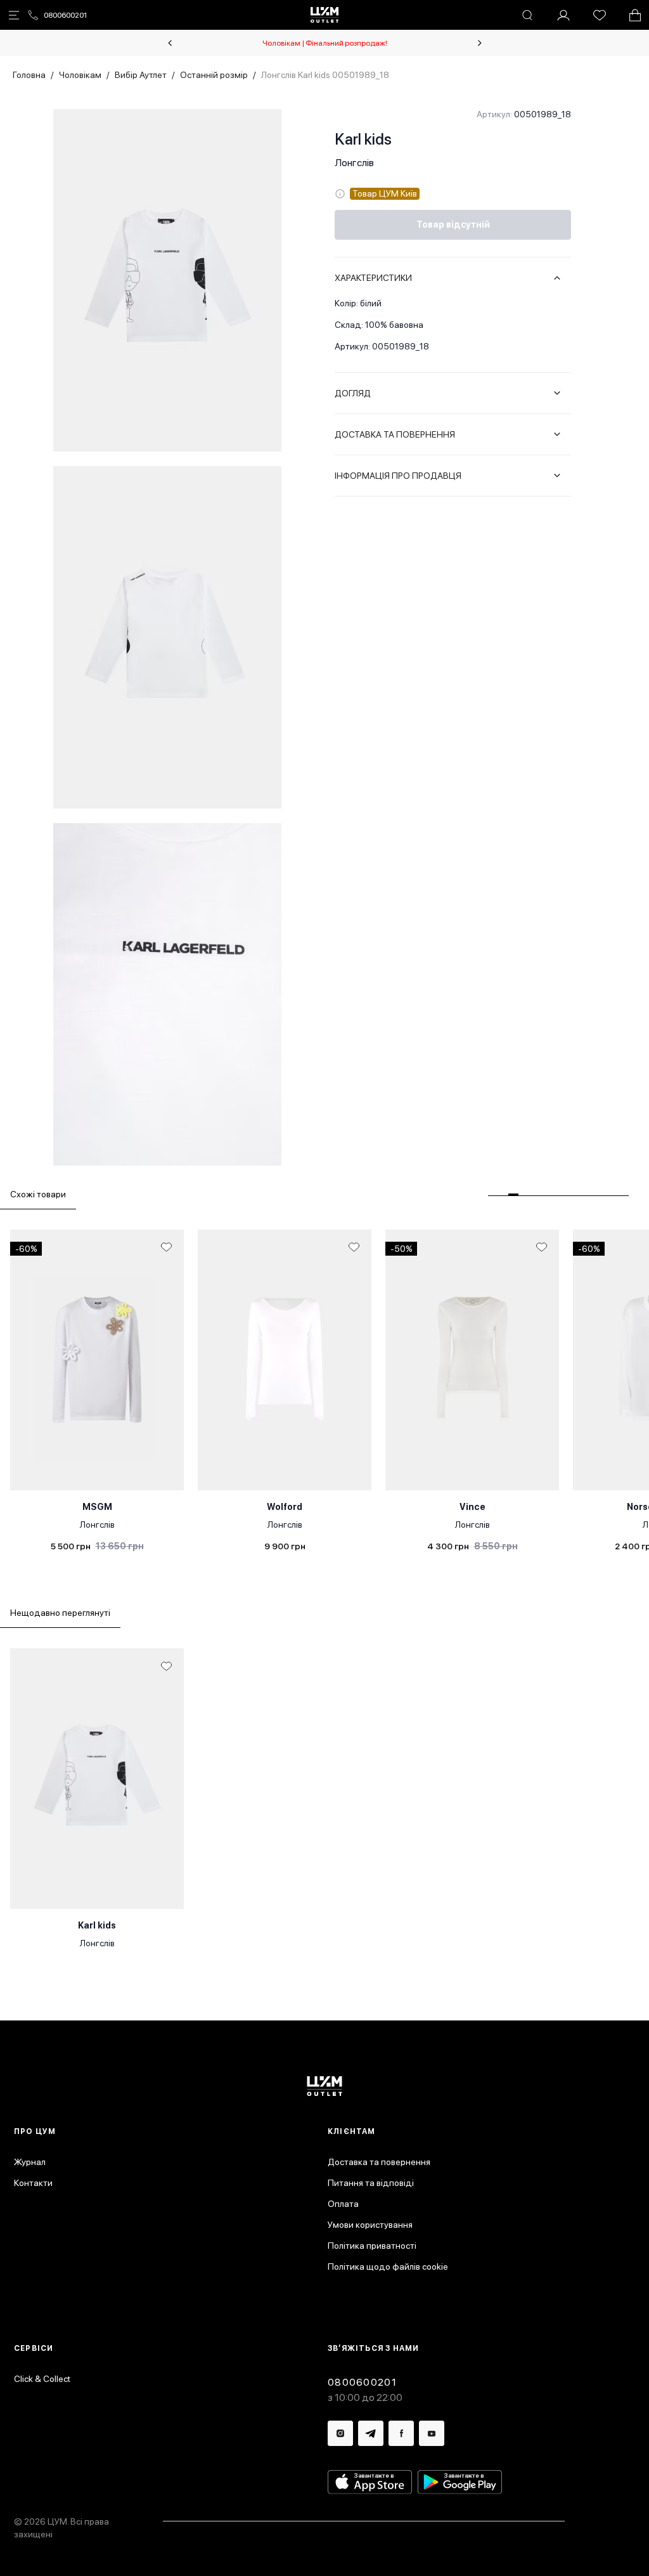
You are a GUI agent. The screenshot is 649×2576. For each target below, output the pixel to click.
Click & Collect (42, 2379)
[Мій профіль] (563, 15)
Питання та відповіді (371, 2183)
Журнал (30, 2162)
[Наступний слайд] (480, 43)
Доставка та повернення (379, 2162)
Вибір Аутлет (141, 75)
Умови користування (370, 2225)
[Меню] (14, 15)
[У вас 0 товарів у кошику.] (635, 15)
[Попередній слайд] (170, 43)
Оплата (343, 2204)
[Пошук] (527, 15)
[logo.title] (325, 2086)
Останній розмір (214, 75)
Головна (29, 75)
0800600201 (65, 15)
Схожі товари (38, 1194)
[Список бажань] (600, 15)
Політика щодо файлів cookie (388, 2267)
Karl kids (363, 139)
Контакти (33, 2183)
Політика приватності (372, 2246)
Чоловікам (80, 75)
